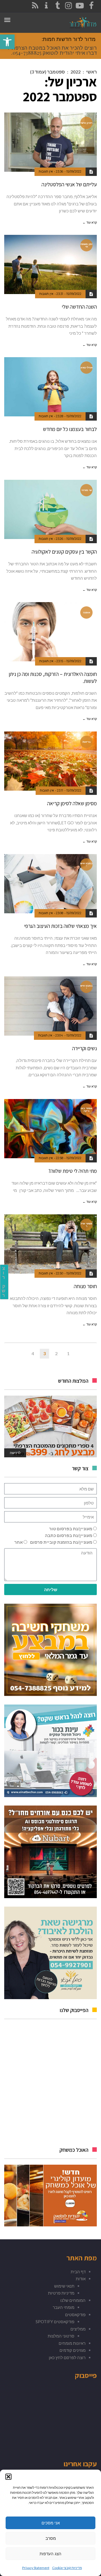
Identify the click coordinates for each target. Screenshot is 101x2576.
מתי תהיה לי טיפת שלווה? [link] (73, 1171)
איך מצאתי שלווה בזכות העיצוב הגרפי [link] (60, 926)
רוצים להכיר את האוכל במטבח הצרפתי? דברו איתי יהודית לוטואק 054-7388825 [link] (52, 50)
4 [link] (33, 1353)
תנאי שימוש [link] (64, 2286)
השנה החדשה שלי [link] (79, 307)
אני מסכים (51, 2523)
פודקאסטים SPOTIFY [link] (55, 2322)
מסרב (51, 2538)
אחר (19, 1542)
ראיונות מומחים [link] (72, 2343)
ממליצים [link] (78, 2329)
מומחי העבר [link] (64, 2307)
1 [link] (68, 1353)
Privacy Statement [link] (36, 2568)
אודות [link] (81, 2279)
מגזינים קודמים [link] (73, 2350)
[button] (8, 2477)
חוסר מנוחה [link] (85, 1286)
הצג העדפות (50, 2554)
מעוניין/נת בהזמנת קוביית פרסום (61, 1542)
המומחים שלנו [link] (73, 2300)
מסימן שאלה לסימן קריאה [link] (72, 803)
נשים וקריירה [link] (84, 1048)
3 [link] (44, 1353)
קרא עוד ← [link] (90, 222)
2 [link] (56, 1353)
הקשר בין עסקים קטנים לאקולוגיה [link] (64, 552)
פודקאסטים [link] (75, 2314)
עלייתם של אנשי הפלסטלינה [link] (69, 184)
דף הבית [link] (78, 2272)
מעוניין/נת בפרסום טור (71, 1529)
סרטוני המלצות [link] (61, 2336)
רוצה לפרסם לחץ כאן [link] (67, 2357)
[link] (7, 42)
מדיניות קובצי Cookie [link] (67, 2568)
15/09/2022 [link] (74, 171)
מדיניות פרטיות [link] (61, 2293)
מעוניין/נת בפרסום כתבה (69, 1535)
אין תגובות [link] (46, 171)
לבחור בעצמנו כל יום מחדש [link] (70, 429)
